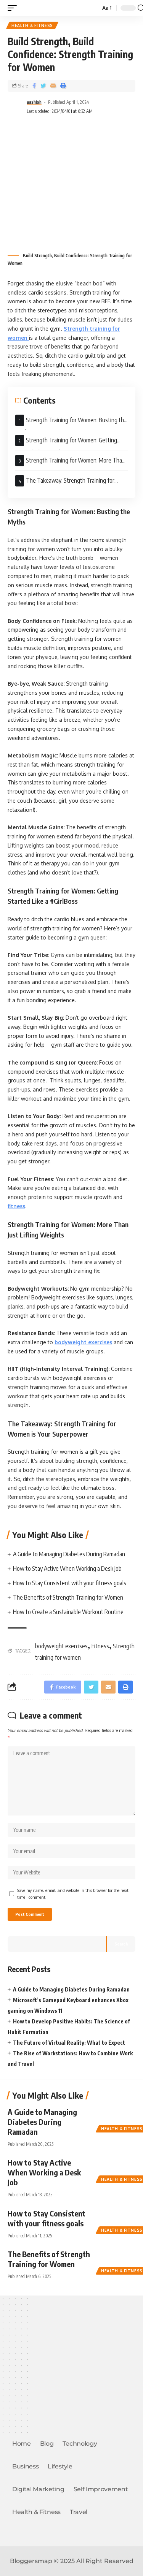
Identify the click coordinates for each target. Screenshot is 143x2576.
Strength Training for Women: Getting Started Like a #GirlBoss (66, 443)
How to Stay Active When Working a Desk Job (67, 1568)
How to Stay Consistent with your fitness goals (70, 1583)
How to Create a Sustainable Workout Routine (68, 1612)
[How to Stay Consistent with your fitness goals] (116, 2220)
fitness (16, 1206)
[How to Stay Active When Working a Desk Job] (116, 2169)
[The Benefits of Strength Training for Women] (116, 2261)
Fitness (100, 1646)
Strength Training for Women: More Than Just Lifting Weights (70, 463)
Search (121, 1944)
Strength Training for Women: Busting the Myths (71, 423)
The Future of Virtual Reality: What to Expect (69, 2043)
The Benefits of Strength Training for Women (68, 1597)
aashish (34, 102)
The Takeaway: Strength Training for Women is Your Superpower (65, 483)
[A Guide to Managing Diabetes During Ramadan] (116, 2118)
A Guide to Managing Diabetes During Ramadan (69, 1554)
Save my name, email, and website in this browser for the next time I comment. (73, 1894)
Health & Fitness (32, 25)
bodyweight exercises (83, 1342)
